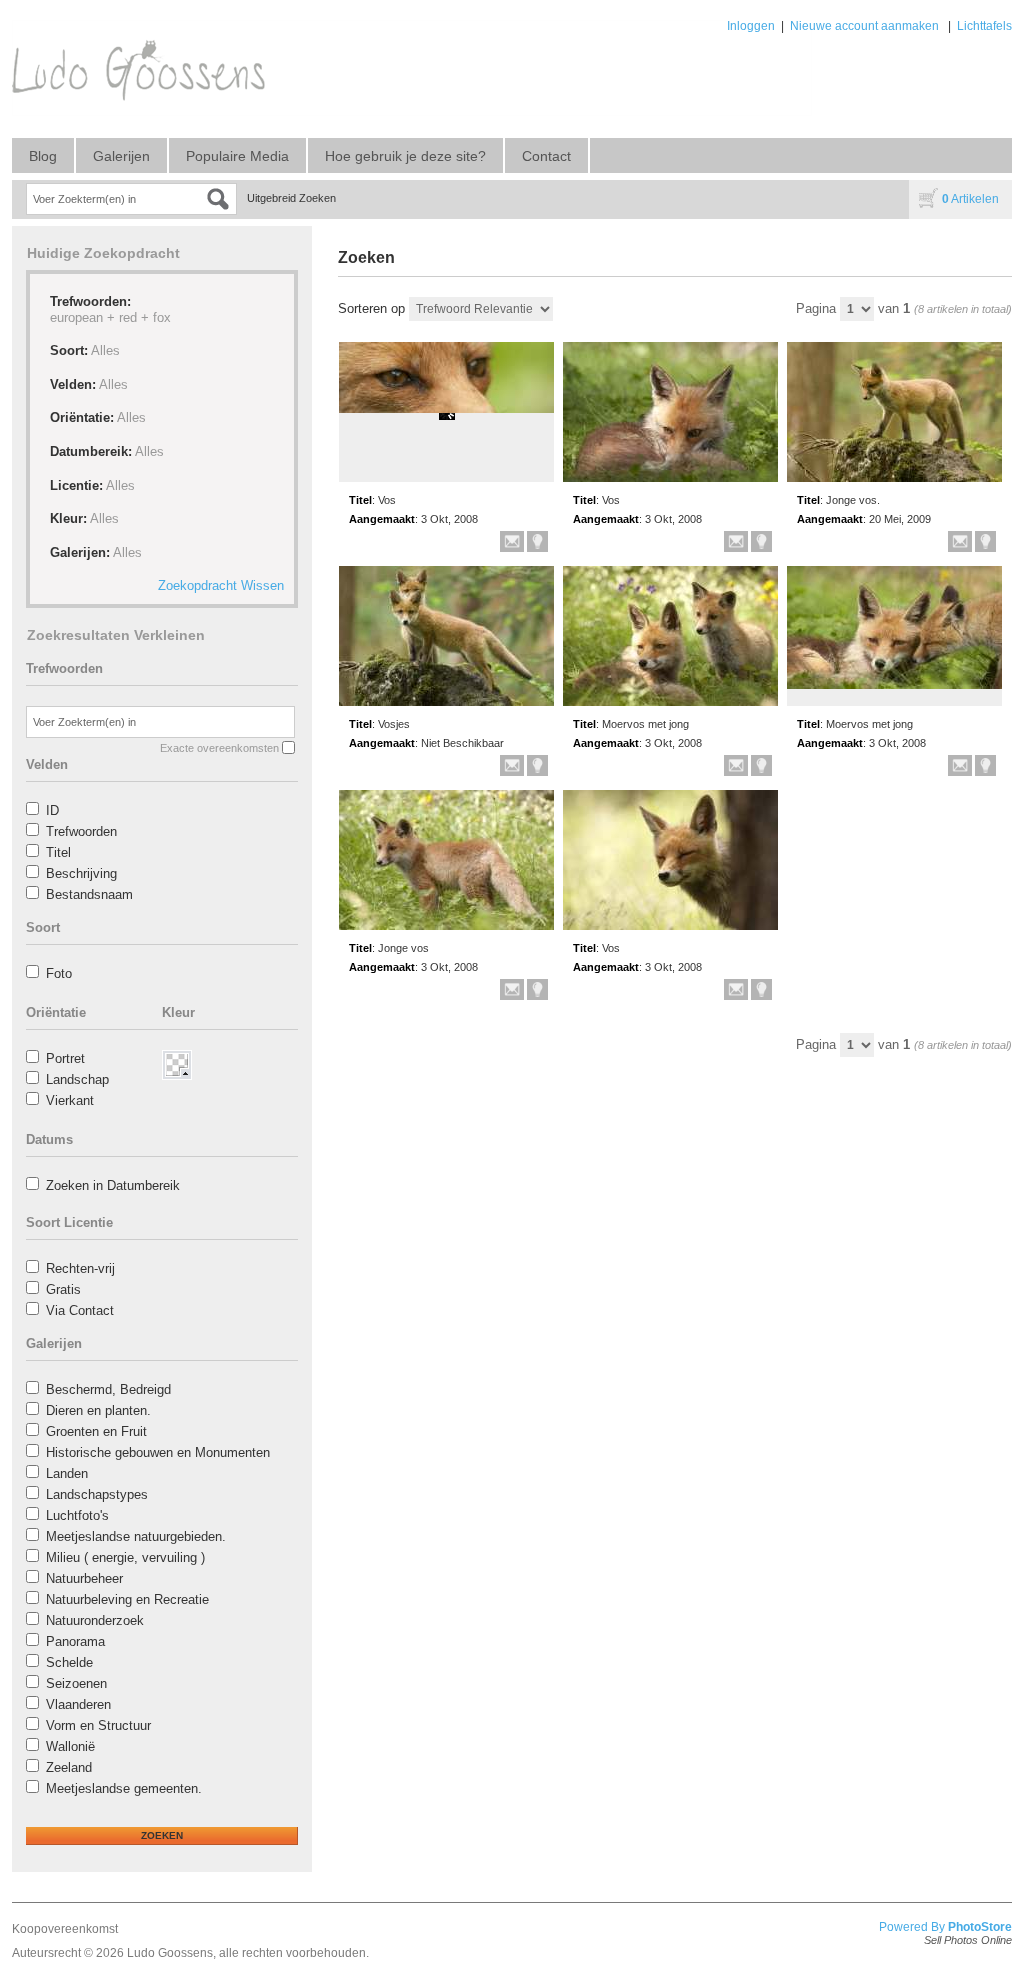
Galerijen (121, 156)
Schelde (69, 1662)
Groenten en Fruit (96, 1431)
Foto (59, 973)
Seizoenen (76, 1683)
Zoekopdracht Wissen (221, 585)
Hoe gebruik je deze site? (405, 156)
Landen (67, 1473)
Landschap (77, 1079)
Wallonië (70, 1746)
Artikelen (970, 199)
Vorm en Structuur (98, 1725)
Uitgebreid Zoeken (291, 198)
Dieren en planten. (98, 1410)
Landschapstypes (97, 1494)
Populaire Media (237, 156)
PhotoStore (980, 1927)
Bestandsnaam (89, 894)
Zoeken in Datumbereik (113, 1185)
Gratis (63, 1289)
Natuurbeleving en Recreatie (127, 1599)
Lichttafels (984, 26)
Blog (43, 156)
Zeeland (69, 1767)
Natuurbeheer (84, 1578)
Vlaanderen (78, 1704)
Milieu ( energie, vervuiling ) (125, 1557)
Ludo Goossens (170, 1953)
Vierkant (70, 1100)
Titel (58, 852)
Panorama (75, 1641)
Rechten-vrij (80, 1268)
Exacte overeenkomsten (219, 748)
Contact (546, 156)
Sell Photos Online (968, 1940)
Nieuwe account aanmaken (864, 26)
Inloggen (751, 26)
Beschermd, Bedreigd (108, 1389)
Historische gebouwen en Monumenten (158, 1452)
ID (52, 810)
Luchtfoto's (77, 1515)
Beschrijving (81, 873)
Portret (65, 1058)
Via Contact (80, 1310)
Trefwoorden (81, 831)
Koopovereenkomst (65, 1929)
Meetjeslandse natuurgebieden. (136, 1536)
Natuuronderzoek (95, 1620)
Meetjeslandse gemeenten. (124, 1788)
